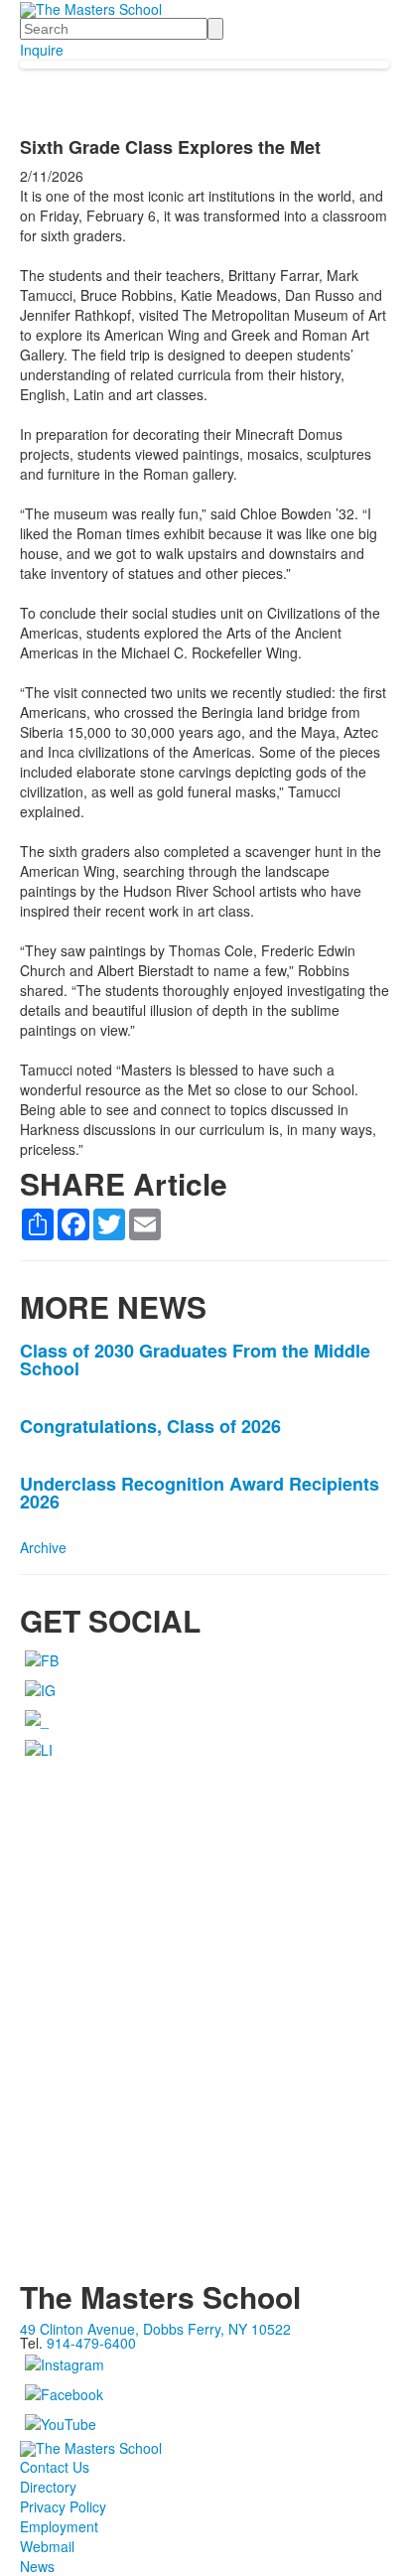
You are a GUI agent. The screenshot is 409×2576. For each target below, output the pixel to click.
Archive (43, 1547)
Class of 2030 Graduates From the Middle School (195, 1360)
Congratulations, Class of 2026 (150, 1426)
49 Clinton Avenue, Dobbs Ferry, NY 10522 (155, 2329)
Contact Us (55, 2467)
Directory (48, 2487)
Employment (59, 2526)
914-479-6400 (91, 2343)
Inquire (42, 50)
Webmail (47, 2546)
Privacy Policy (63, 2506)
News (37, 2566)
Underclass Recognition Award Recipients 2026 (200, 1493)
